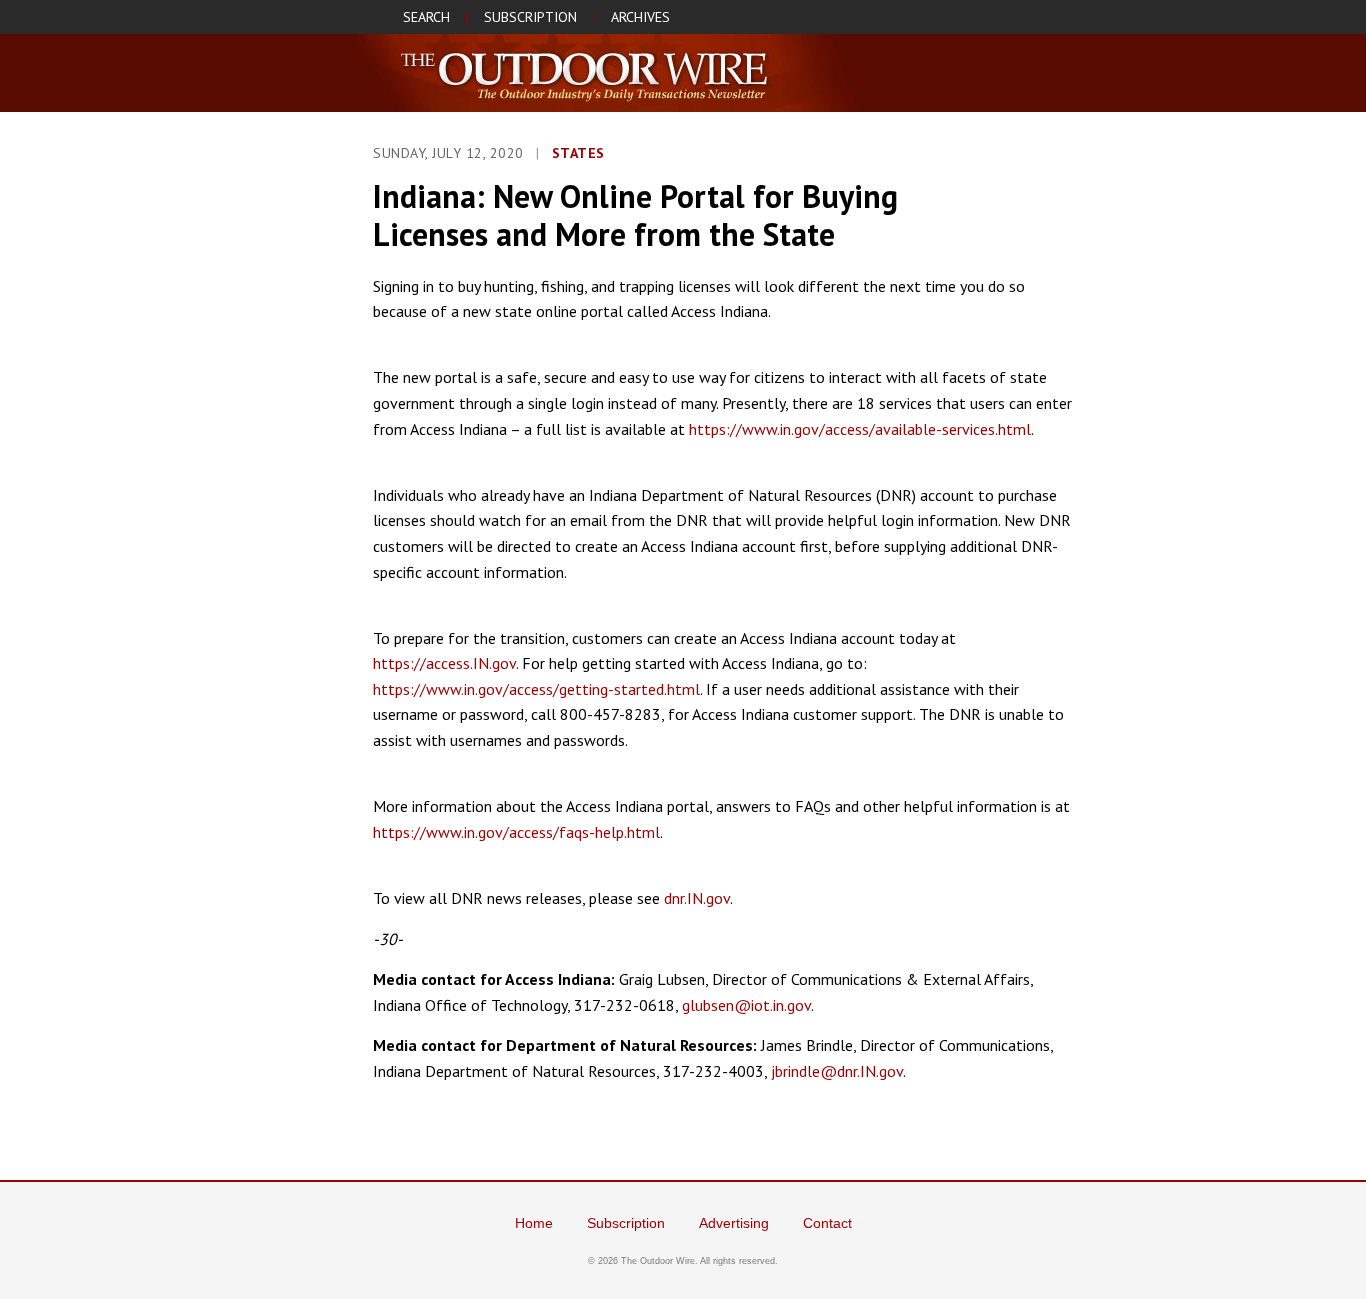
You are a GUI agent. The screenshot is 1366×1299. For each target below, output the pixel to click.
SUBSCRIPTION (530, 17)
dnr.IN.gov (697, 898)
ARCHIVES (640, 17)
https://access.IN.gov (444, 663)
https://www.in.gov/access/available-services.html (860, 429)
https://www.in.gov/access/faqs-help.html (516, 832)
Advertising (734, 1223)
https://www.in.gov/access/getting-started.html (536, 689)
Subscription (626, 1223)
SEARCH (426, 17)
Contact (827, 1223)
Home (534, 1223)
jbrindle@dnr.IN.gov (837, 1071)
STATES (578, 153)
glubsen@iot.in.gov (746, 1005)
